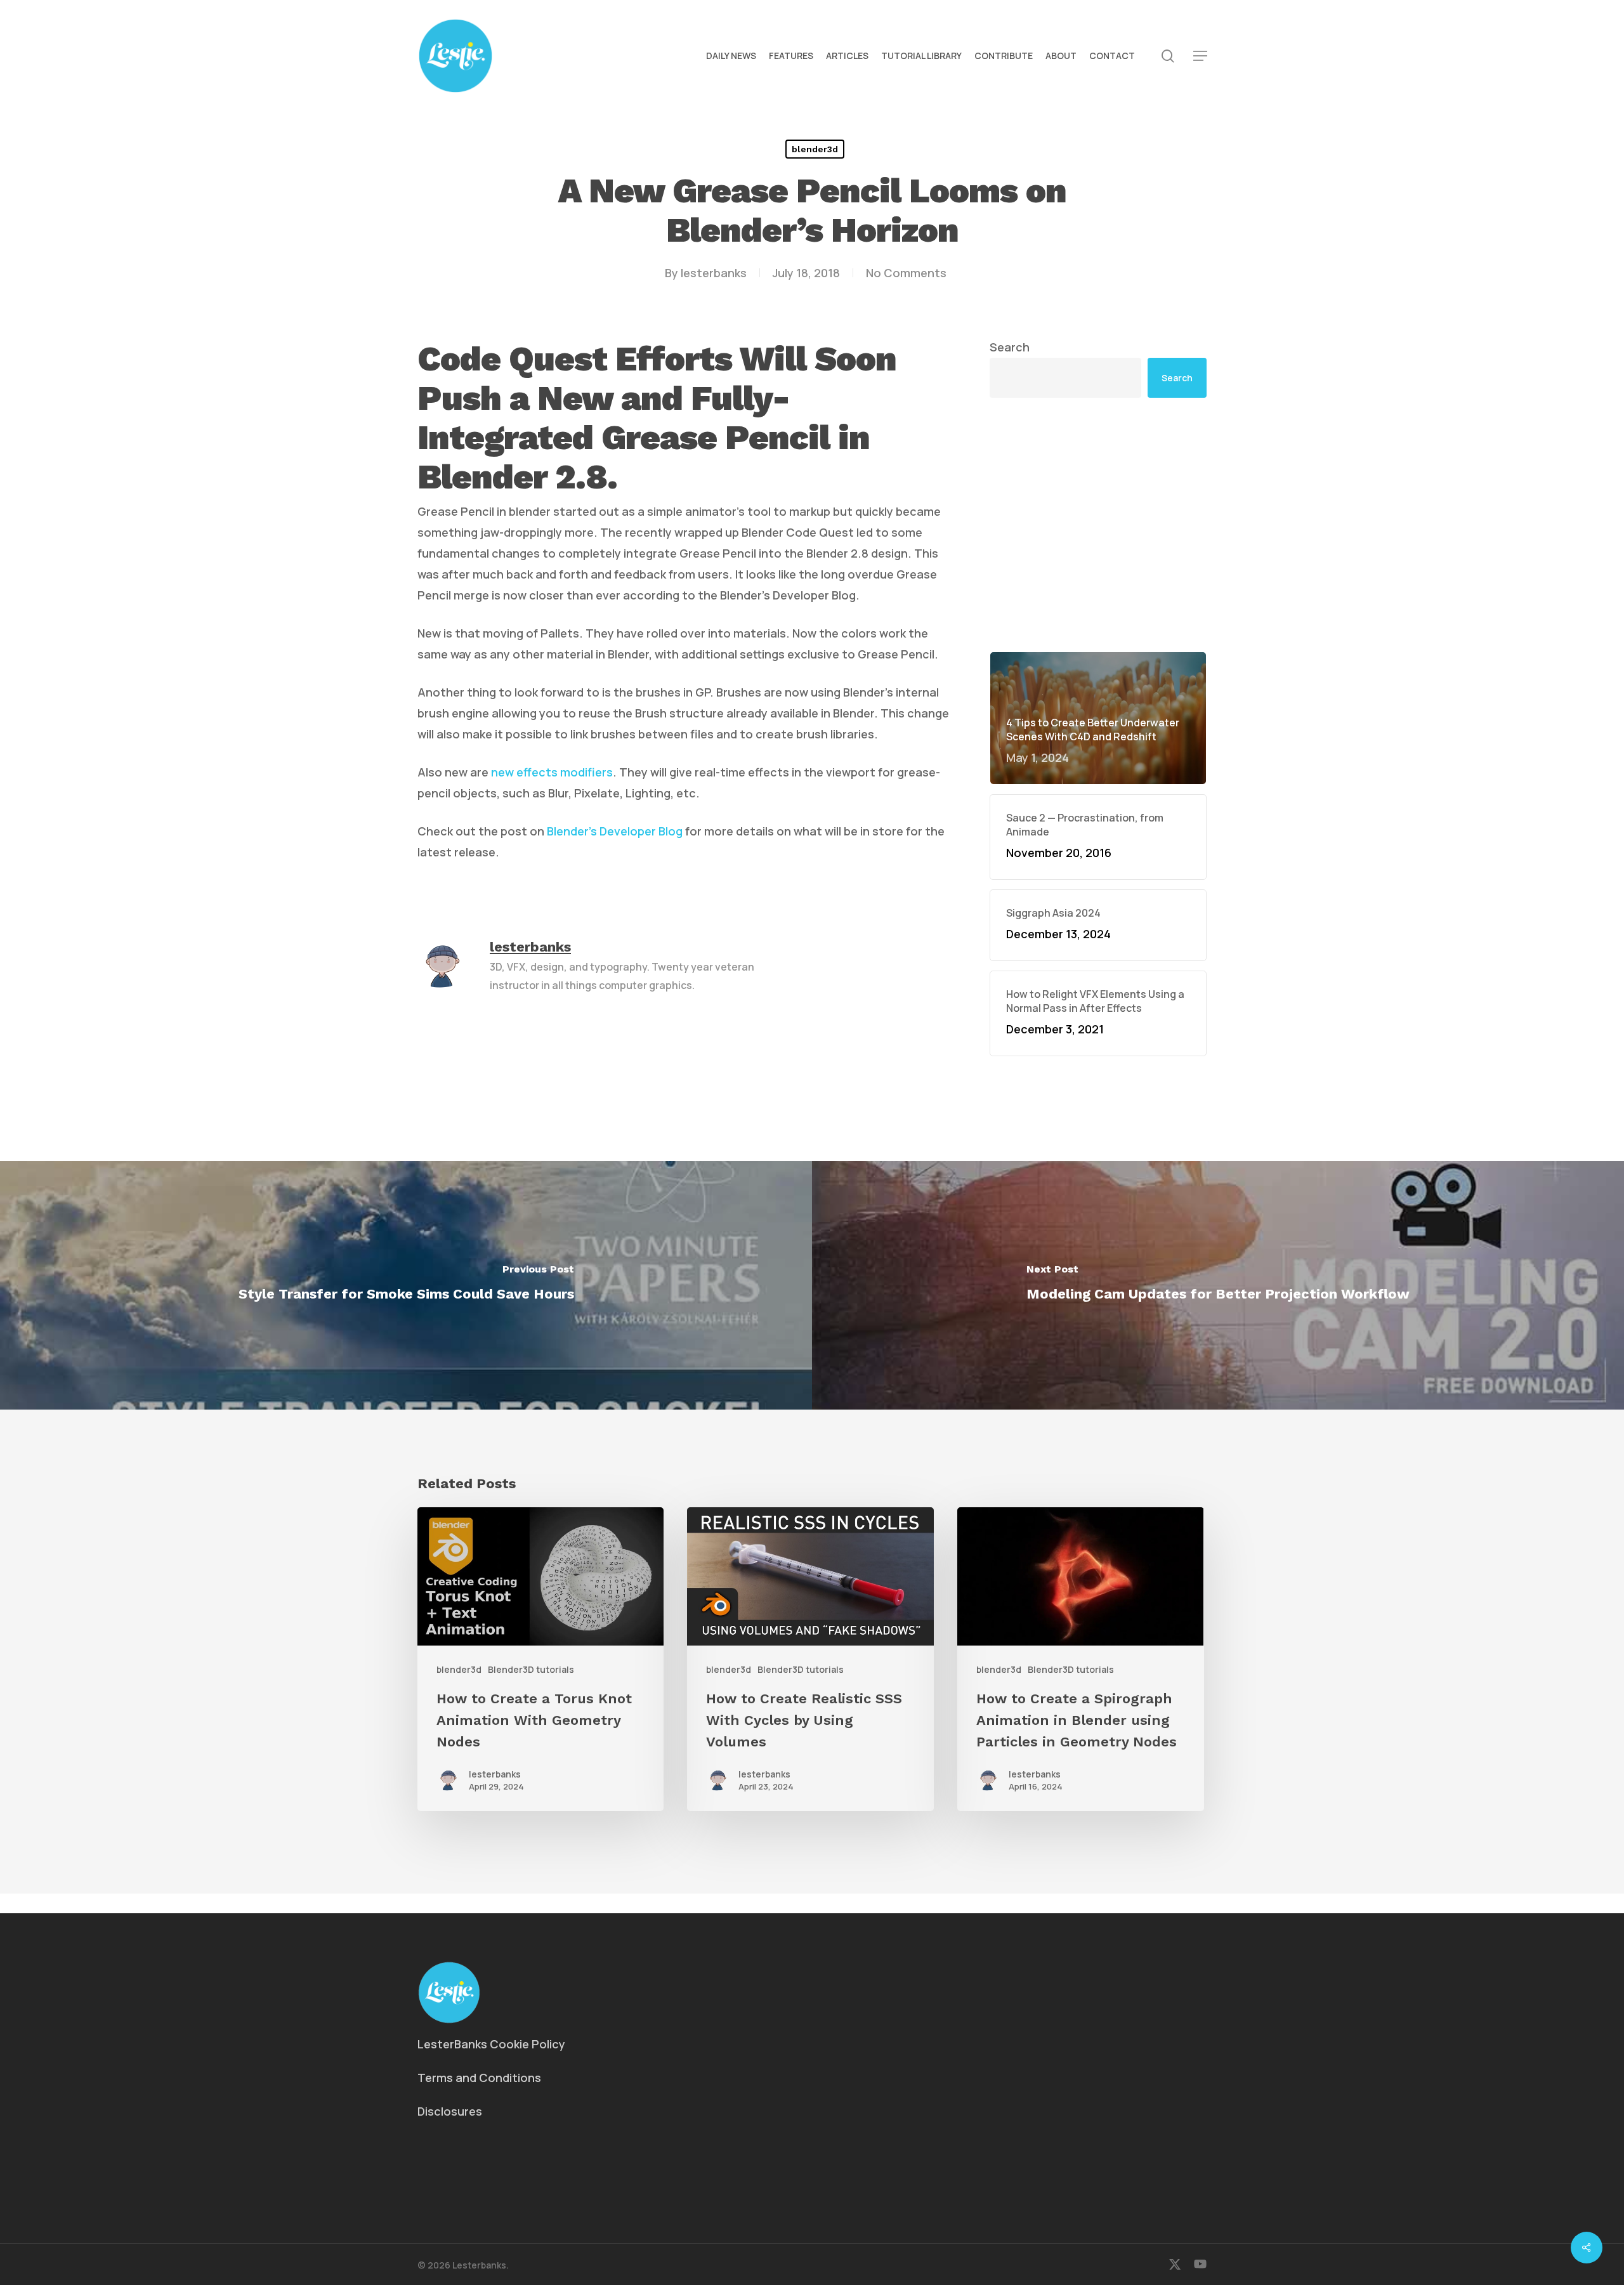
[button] (1200, 56)
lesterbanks (714, 273)
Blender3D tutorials (531, 1669)
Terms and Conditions (479, 2078)
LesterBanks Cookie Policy (491, 2044)
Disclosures (450, 2111)
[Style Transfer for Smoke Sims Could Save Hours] (406, 1285)
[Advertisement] (1098, 426)
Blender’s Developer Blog (615, 831)
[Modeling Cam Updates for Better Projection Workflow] (1218, 1285)
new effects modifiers (552, 772)
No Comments (906, 273)
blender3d (815, 149)
